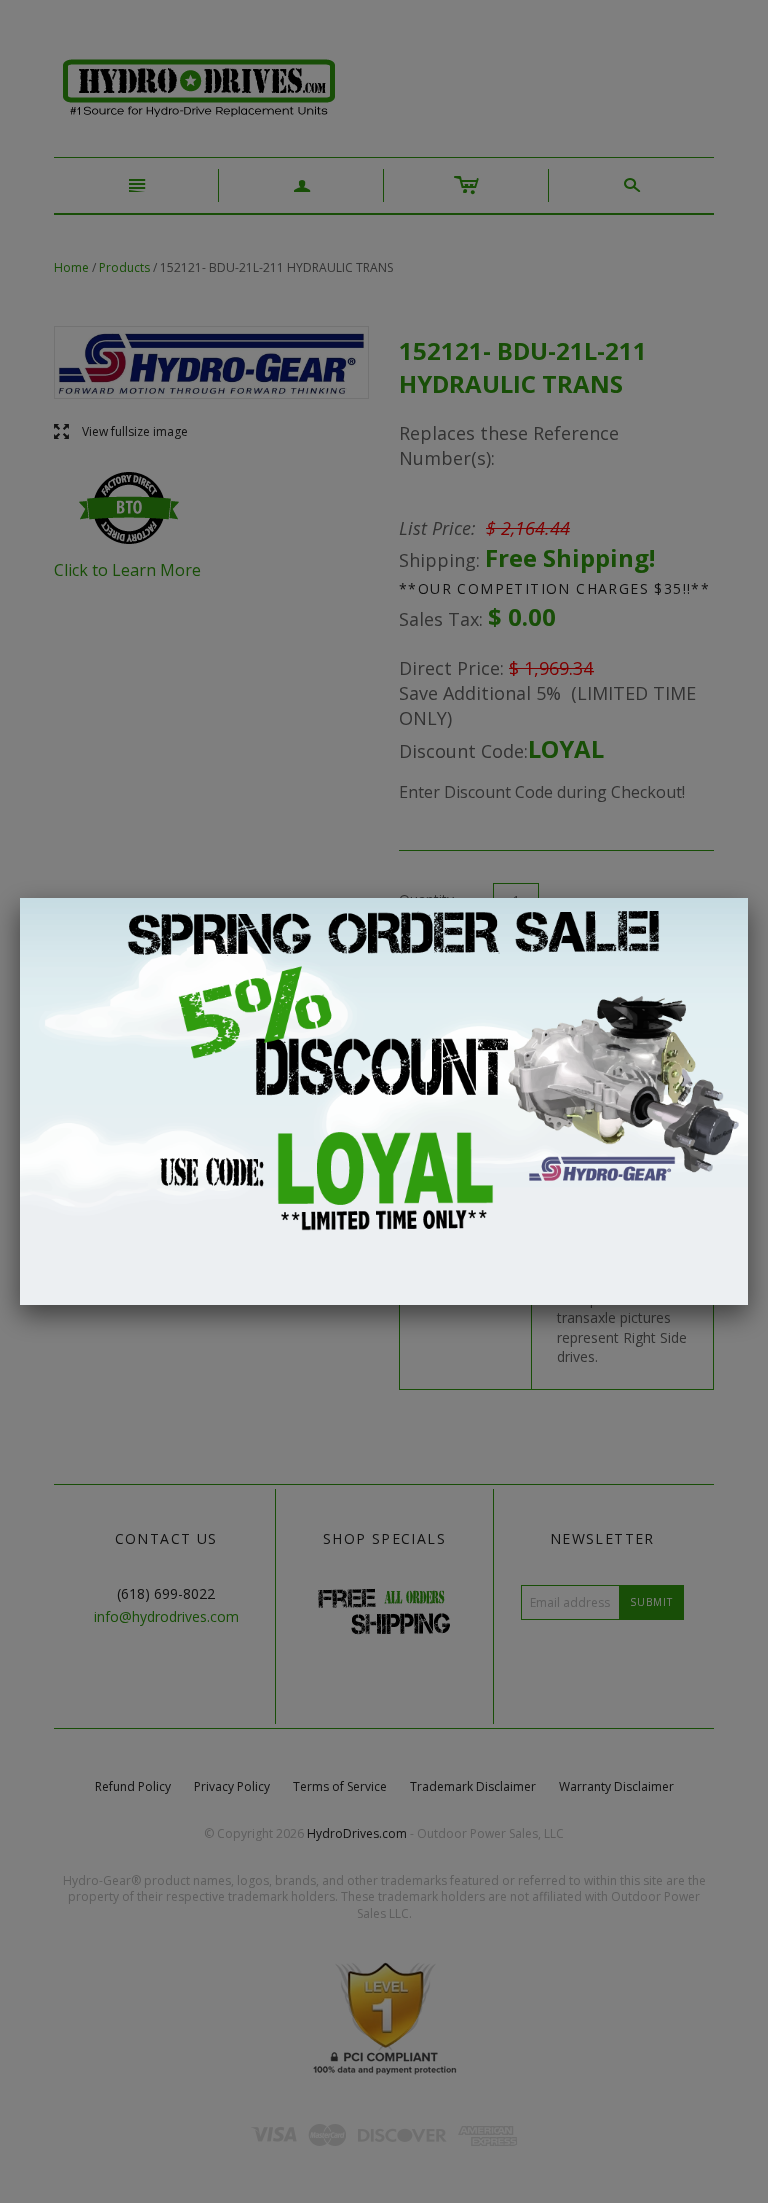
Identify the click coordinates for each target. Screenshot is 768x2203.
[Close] (748, 898)
